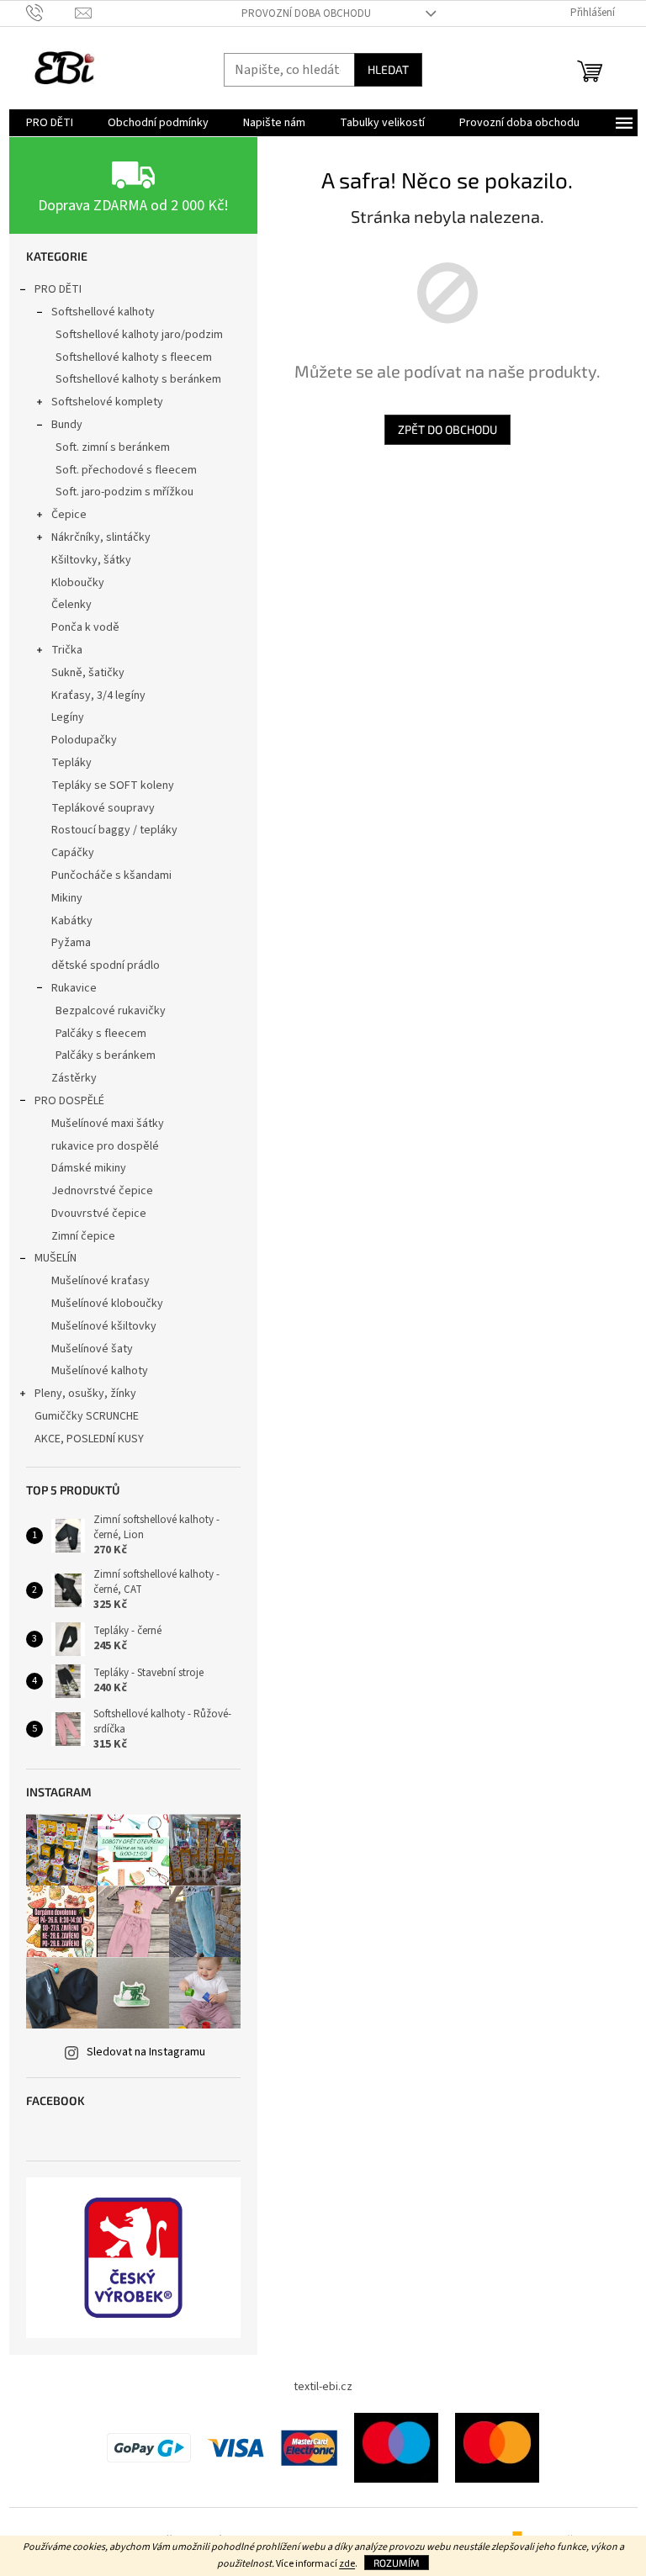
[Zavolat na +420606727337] (51, 13)
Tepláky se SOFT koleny (113, 785)
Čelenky (71, 605)
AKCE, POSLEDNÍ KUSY (89, 1439)
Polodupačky (84, 740)
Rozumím (397, 2563)
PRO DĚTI (58, 289)
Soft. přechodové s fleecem (126, 470)
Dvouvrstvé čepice (99, 1214)
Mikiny (67, 898)
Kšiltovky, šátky (91, 560)
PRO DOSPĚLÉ (69, 1101)
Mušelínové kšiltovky (104, 1326)
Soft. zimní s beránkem (113, 447)
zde (347, 2564)
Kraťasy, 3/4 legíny (98, 696)
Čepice (69, 515)
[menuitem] (50, 123)
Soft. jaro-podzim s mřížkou (124, 492)
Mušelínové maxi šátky (108, 1124)
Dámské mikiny (89, 1168)
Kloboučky (78, 583)
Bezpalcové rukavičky (111, 1011)
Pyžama (71, 943)
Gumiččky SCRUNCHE (87, 1416)
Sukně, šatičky (88, 673)
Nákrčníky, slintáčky (101, 537)
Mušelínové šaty (92, 1349)
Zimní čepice (83, 1236)
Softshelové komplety (107, 402)
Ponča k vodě (85, 627)
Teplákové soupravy (103, 808)
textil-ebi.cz (323, 2387)
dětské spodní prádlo (106, 965)
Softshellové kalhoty (103, 312)
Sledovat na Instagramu (146, 2052)
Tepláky (71, 763)
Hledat (388, 69)
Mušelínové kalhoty (100, 1371)
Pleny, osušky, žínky (85, 1394)
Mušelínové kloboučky (107, 1304)
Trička (67, 650)
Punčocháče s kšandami (111, 875)
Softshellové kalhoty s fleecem (134, 357)
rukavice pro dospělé (105, 1146)
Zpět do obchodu (447, 429)
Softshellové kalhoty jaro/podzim (139, 335)
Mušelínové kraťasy (101, 1281)
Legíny (68, 717)
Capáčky (73, 853)
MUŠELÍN (56, 1258)
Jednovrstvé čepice (102, 1191)
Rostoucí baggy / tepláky (114, 830)
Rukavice (74, 988)
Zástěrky (74, 1078)
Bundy (67, 425)
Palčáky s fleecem (101, 1034)
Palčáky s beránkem (106, 1055)
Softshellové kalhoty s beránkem (138, 379)
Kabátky (72, 921)
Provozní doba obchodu (306, 13)
